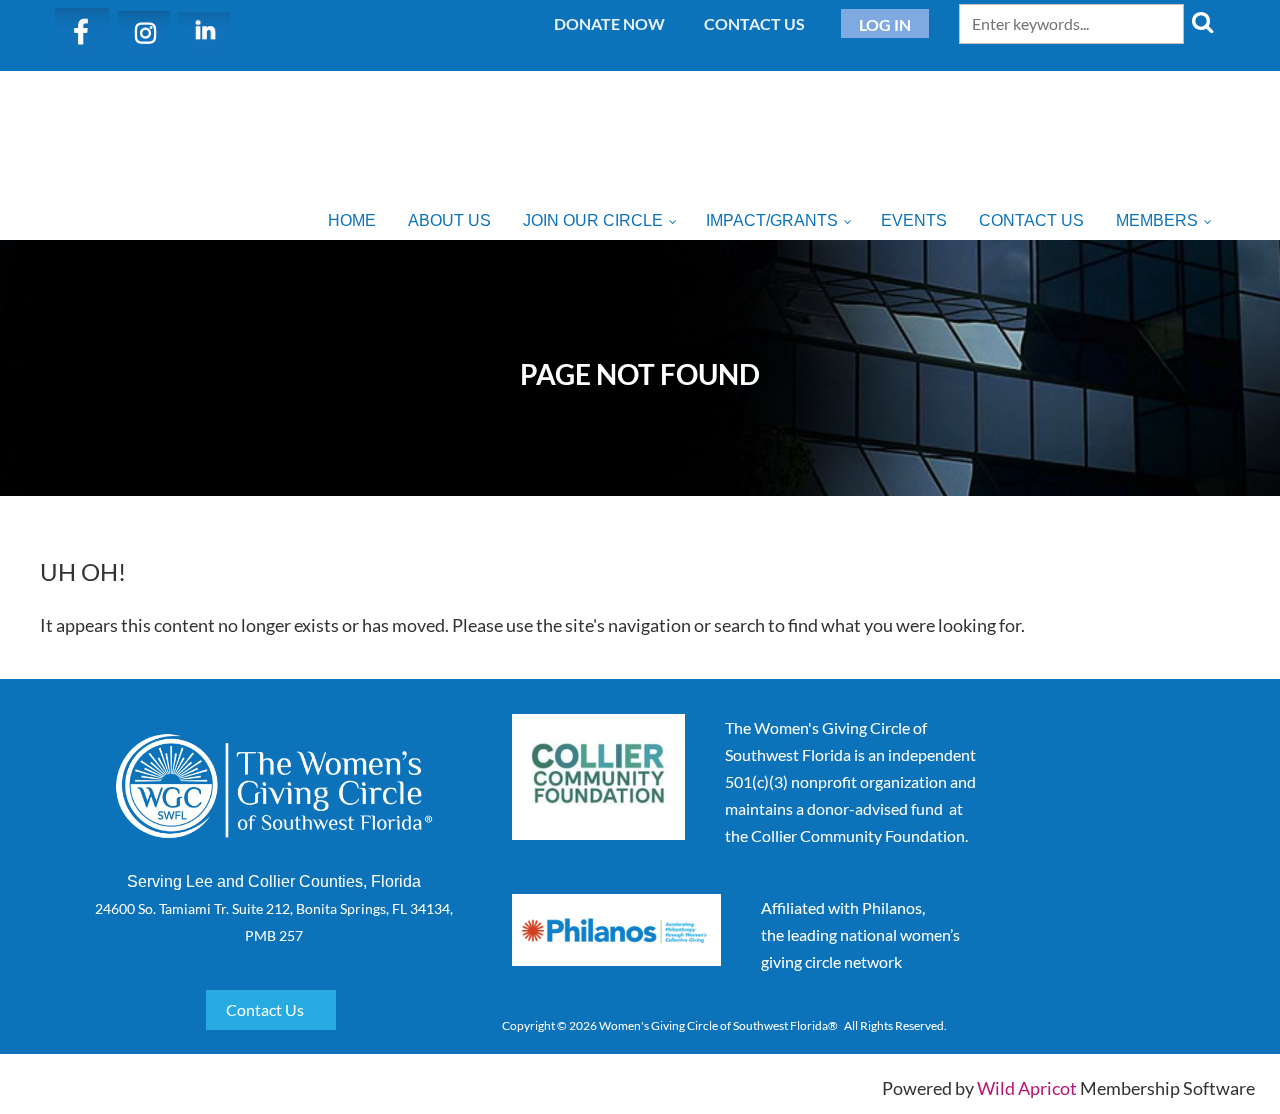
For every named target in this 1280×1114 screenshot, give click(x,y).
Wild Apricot (1027, 1088)
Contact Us (754, 23)
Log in (885, 24)
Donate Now (609, 23)
